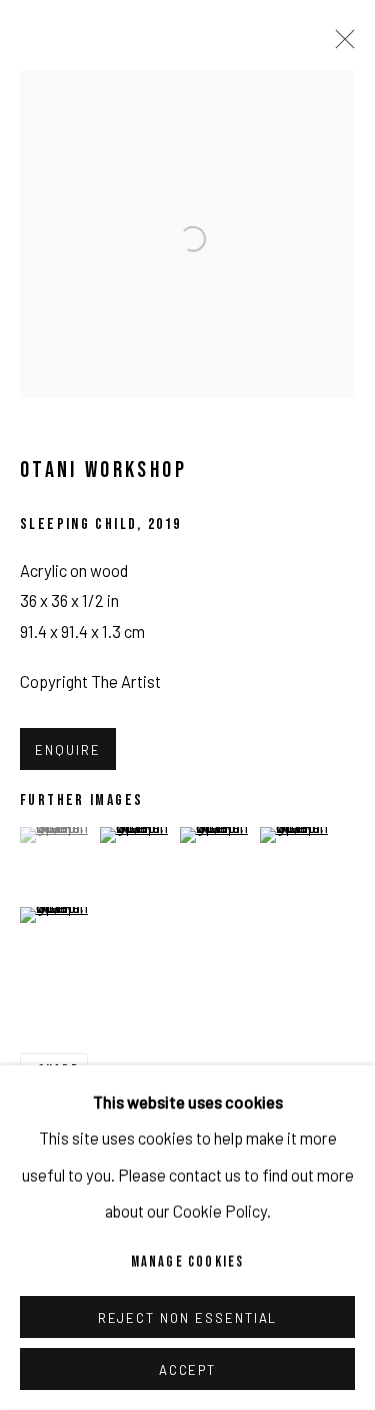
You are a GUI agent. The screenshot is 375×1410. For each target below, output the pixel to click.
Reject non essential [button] (188, 1318)
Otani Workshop (103, 470)
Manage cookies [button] (188, 1262)
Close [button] (340, 45)
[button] (57, 835)
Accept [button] (188, 1370)
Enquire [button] (68, 750)
